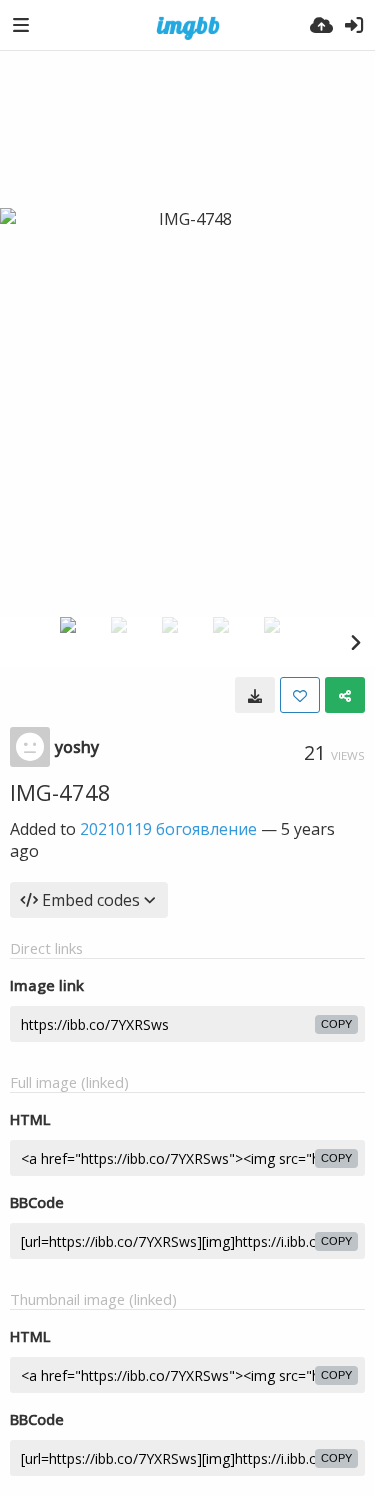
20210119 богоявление (168, 829)
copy (336, 1024)
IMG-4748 (60, 792)
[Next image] (355, 642)
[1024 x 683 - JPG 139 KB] (255, 695)
